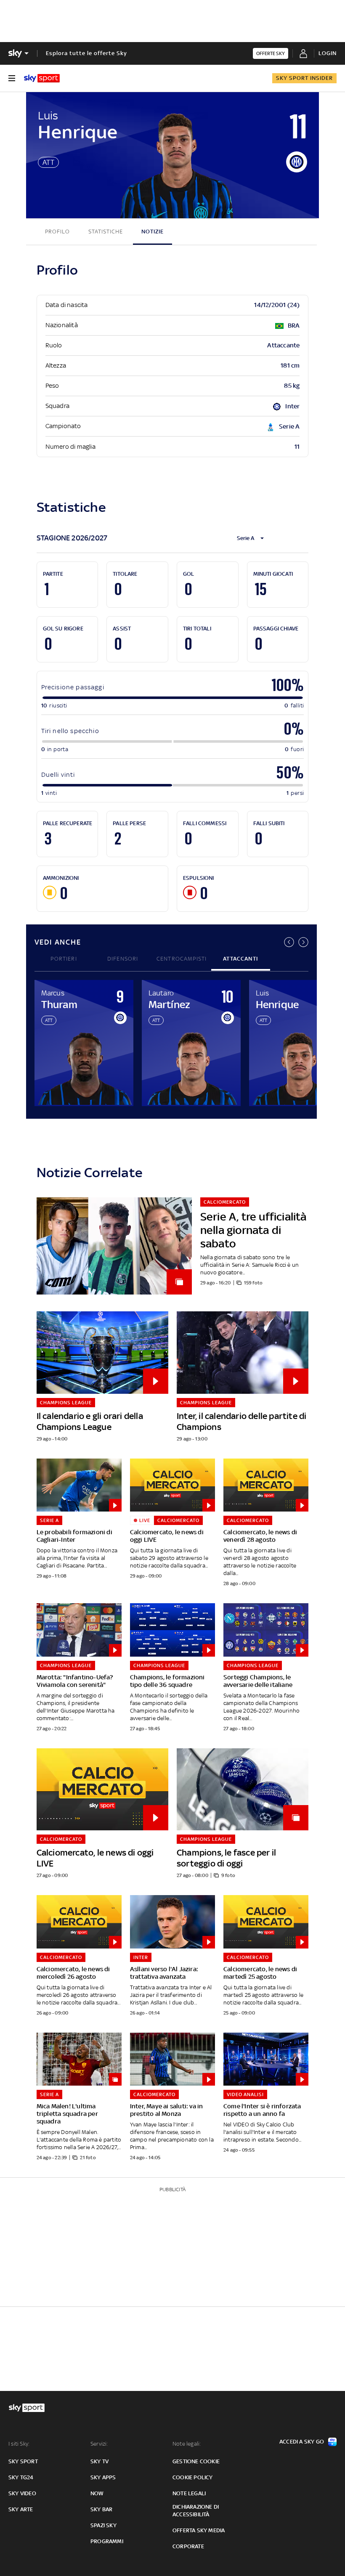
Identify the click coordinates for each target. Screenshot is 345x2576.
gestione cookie (196, 2461)
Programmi (107, 2541)
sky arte (21, 2509)
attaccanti (240, 959)
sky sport (23, 2461)
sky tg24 (21, 2477)
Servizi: (99, 2444)
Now (97, 2493)
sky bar (101, 2509)
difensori (123, 959)
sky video (22, 2493)
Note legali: (187, 2444)
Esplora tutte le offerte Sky (86, 53)
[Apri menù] (12, 78)
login (328, 53)
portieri (64, 959)
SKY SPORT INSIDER (304, 78)
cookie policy (193, 2477)
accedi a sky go (302, 2442)
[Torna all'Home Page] (42, 78)
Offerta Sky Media (199, 2530)
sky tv (100, 2461)
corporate (188, 2546)
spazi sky (103, 2525)
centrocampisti (182, 959)
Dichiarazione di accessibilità (196, 2511)
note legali (189, 2493)
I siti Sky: (19, 2444)
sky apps (103, 2477)
